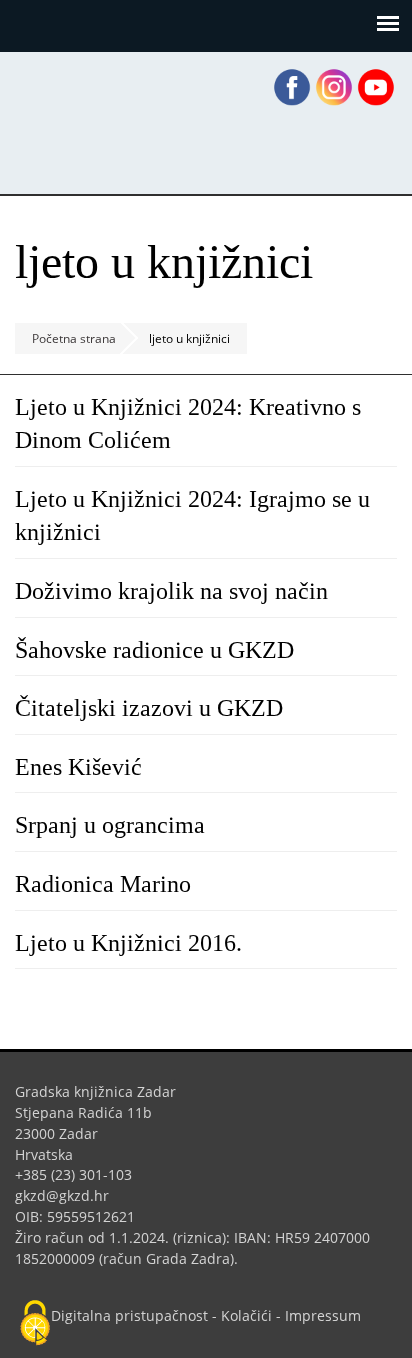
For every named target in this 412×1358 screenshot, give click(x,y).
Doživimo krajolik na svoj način (171, 591)
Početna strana (74, 338)
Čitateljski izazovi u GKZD (149, 708)
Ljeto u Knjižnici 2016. (128, 943)
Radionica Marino (103, 884)
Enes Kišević (78, 767)
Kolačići (246, 1315)
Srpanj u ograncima (110, 825)
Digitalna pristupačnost (129, 1315)
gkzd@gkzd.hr (69, 1195)
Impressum (323, 1315)
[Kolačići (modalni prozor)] (35, 1324)
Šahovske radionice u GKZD (154, 650)
